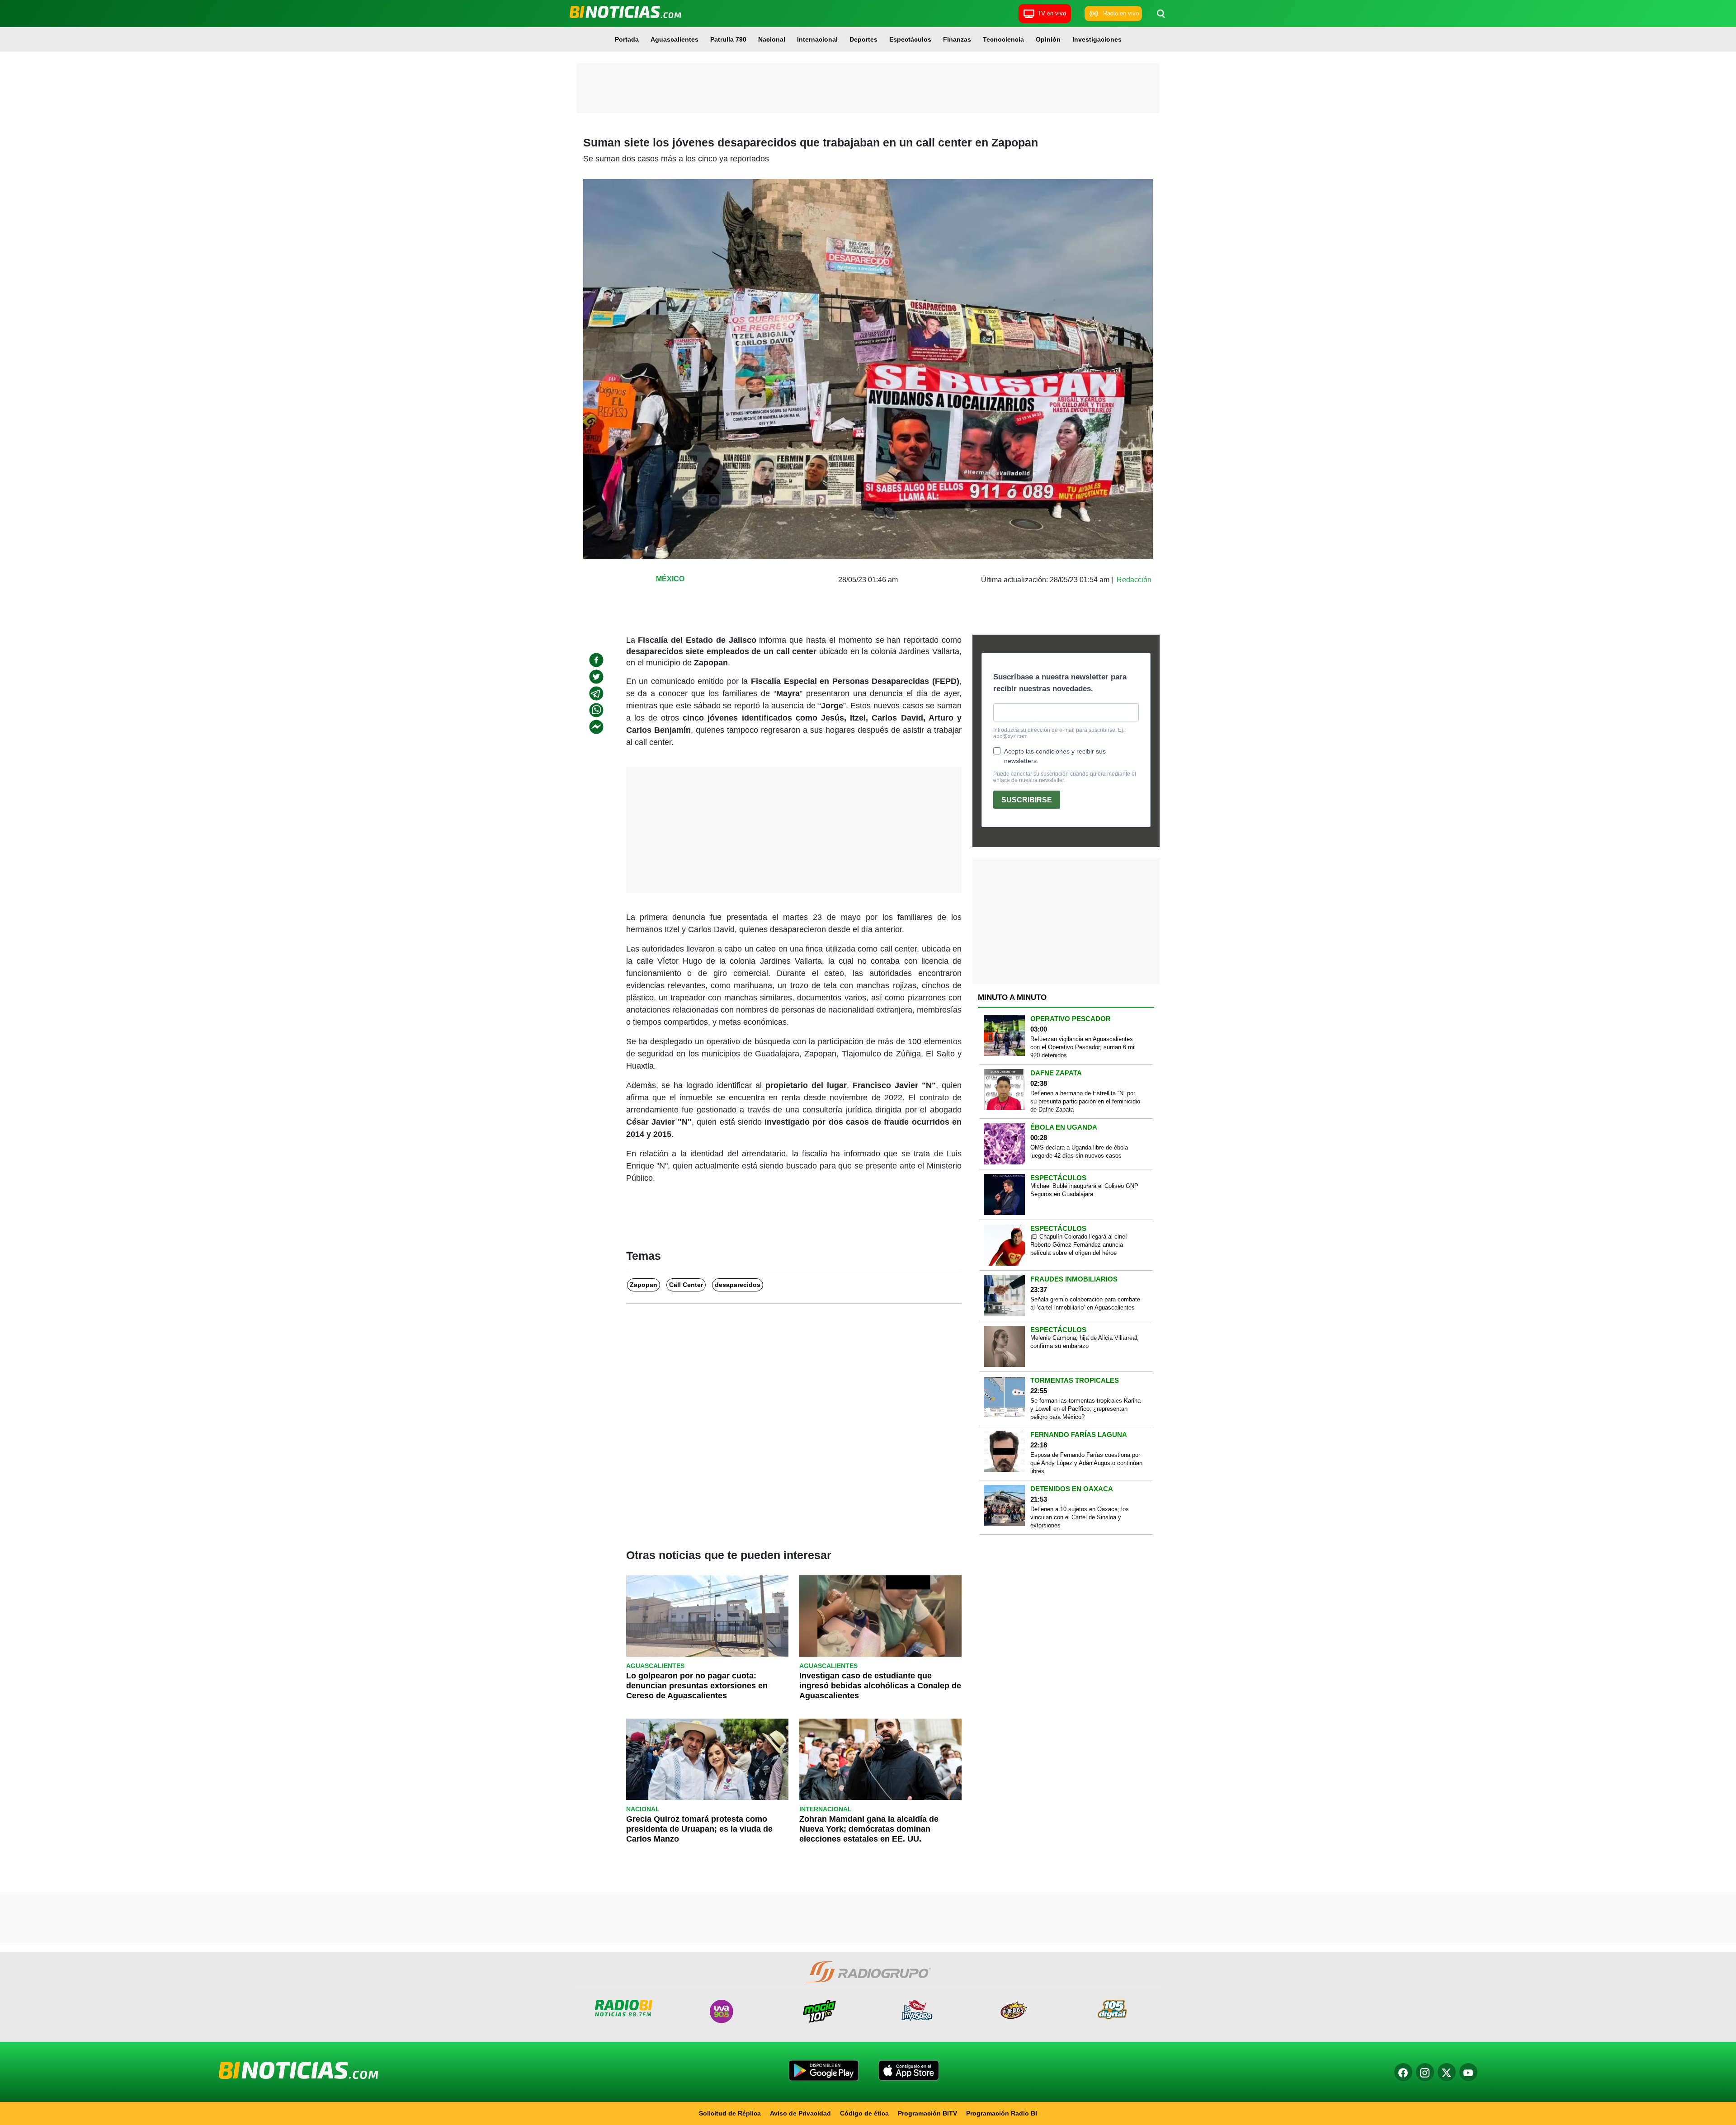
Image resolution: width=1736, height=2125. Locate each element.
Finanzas (957, 39)
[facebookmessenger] (596, 727)
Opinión (1048, 39)
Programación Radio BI (1002, 2113)
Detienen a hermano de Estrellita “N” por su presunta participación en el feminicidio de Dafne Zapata (1085, 1101)
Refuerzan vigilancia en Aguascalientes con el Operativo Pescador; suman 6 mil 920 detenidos (1083, 1047)
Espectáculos (910, 39)
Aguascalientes (675, 39)
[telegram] (596, 693)
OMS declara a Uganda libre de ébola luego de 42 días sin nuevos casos (1079, 1152)
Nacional (772, 39)
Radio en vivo (1121, 13)
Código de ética (864, 2113)
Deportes (863, 39)
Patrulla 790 (728, 39)
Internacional (817, 39)
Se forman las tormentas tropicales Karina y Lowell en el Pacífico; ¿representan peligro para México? (1085, 1409)
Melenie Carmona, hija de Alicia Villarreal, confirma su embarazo (1085, 1342)
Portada (627, 39)
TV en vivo (1052, 13)
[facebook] (596, 660)
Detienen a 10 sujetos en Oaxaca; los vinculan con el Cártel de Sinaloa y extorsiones (1080, 1517)
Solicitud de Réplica (730, 2113)
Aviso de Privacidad (800, 2113)
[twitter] (596, 677)
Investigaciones (1097, 39)
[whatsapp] (596, 710)
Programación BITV (927, 2113)
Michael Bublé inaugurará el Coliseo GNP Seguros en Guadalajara (1084, 1190)
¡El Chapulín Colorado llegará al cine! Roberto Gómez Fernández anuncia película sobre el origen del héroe (1079, 1245)
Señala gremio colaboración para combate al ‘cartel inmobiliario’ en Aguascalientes (1085, 1303)
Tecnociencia (1003, 39)
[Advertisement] (868, 88)
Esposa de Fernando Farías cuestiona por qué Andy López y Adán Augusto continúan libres (1086, 1463)
